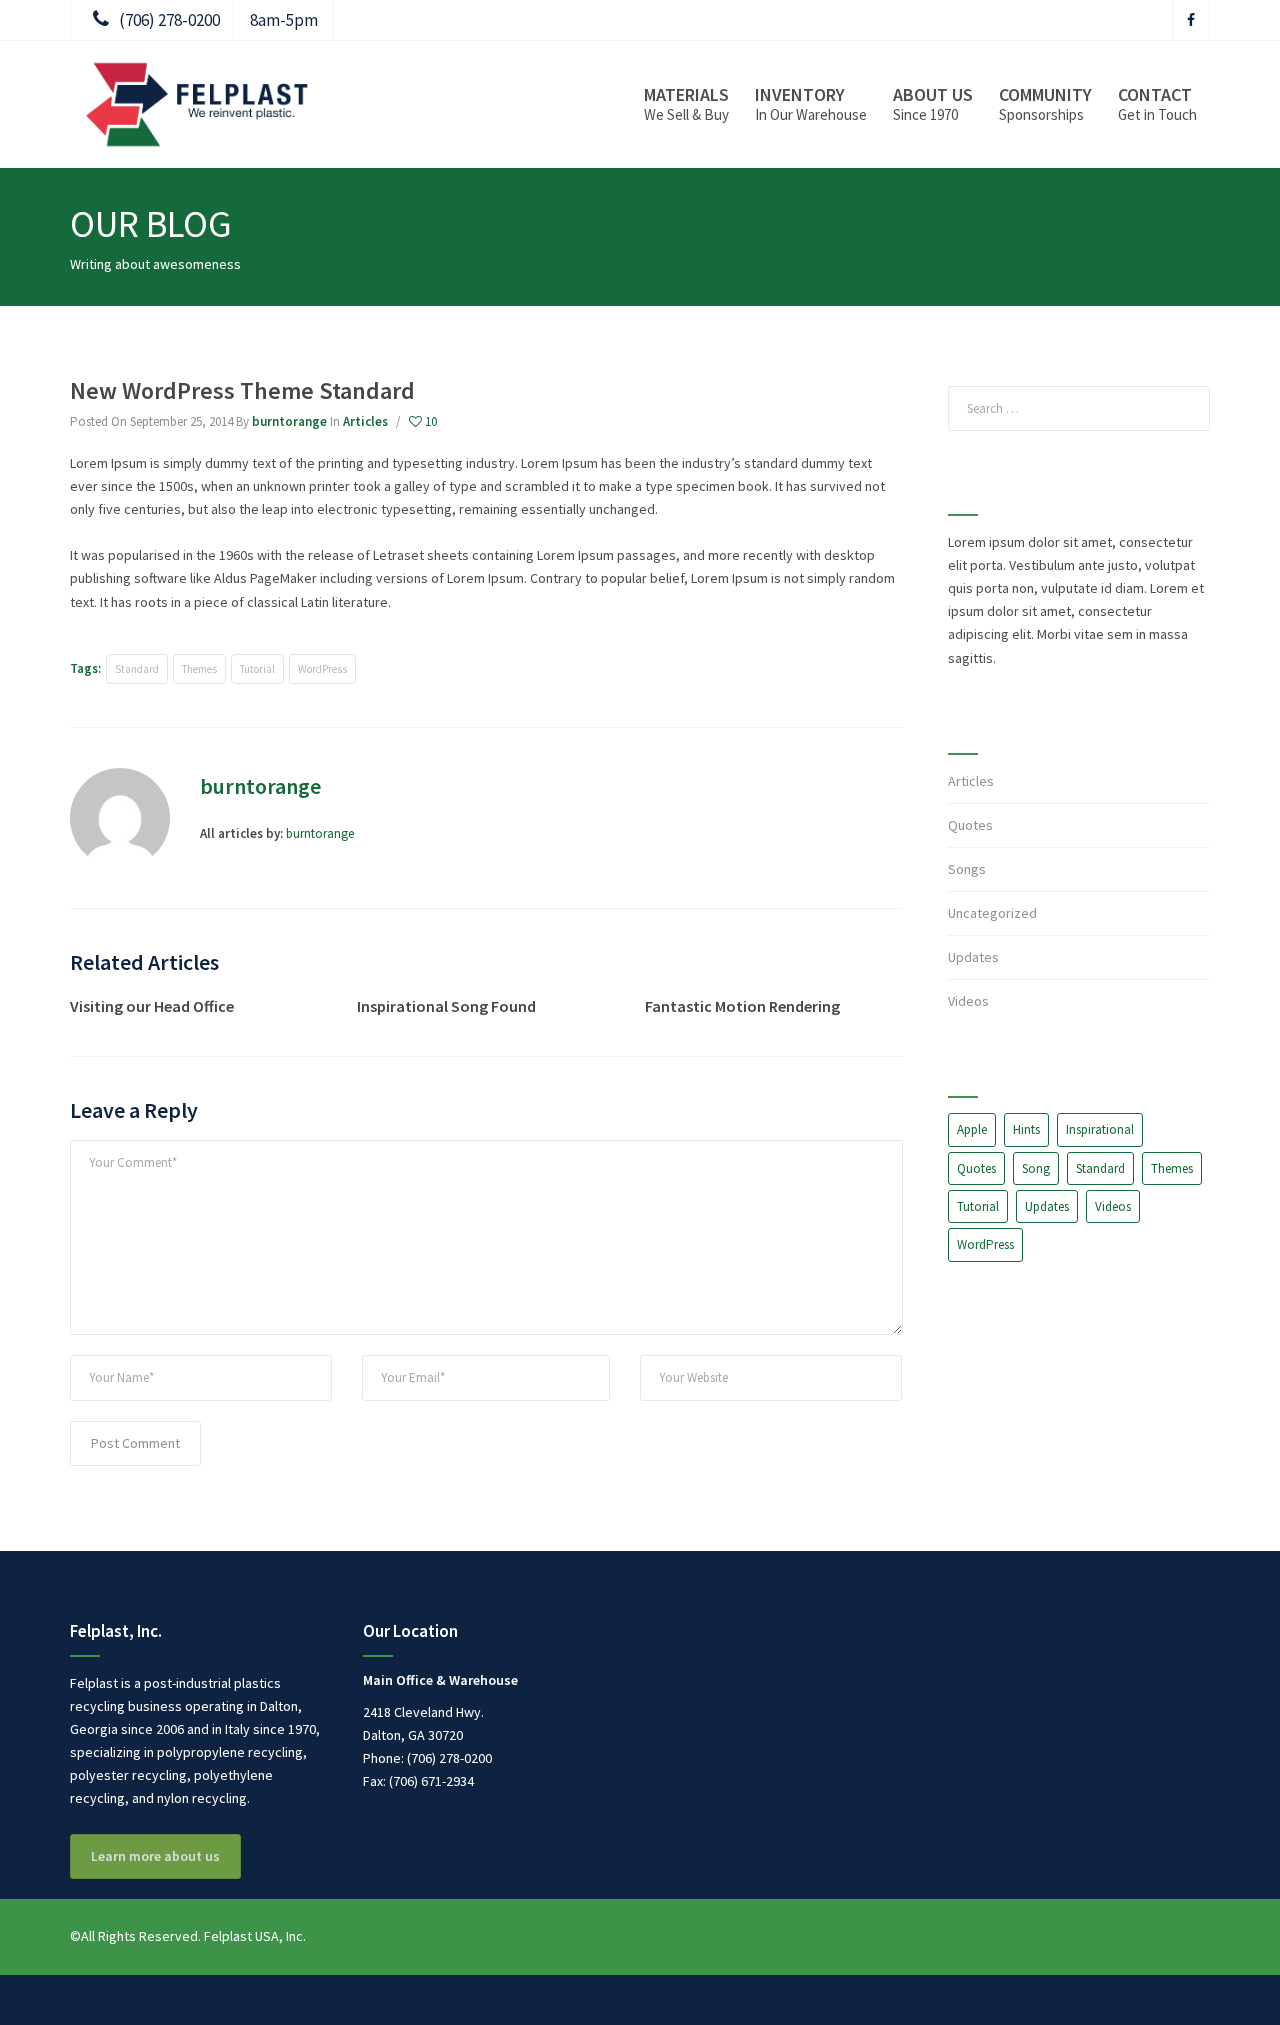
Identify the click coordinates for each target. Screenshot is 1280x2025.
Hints (1026, 1129)
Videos (968, 1001)
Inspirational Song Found (446, 1006)
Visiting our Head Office (152, 1006)
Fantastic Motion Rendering (742, 1006)
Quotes (970, 825)
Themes (199, 669)
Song (1036, 1168)
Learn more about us (155, 1856)
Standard (137, 669)
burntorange (289, 421)
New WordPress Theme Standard (242, 390)
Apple (972, 1129)
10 (429, 421)
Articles (365, 421)
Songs (967, 869)
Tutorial (257, 669)
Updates (973, 957)
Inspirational (1100, 1129)
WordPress (322, 669)
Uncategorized (992, 913)
